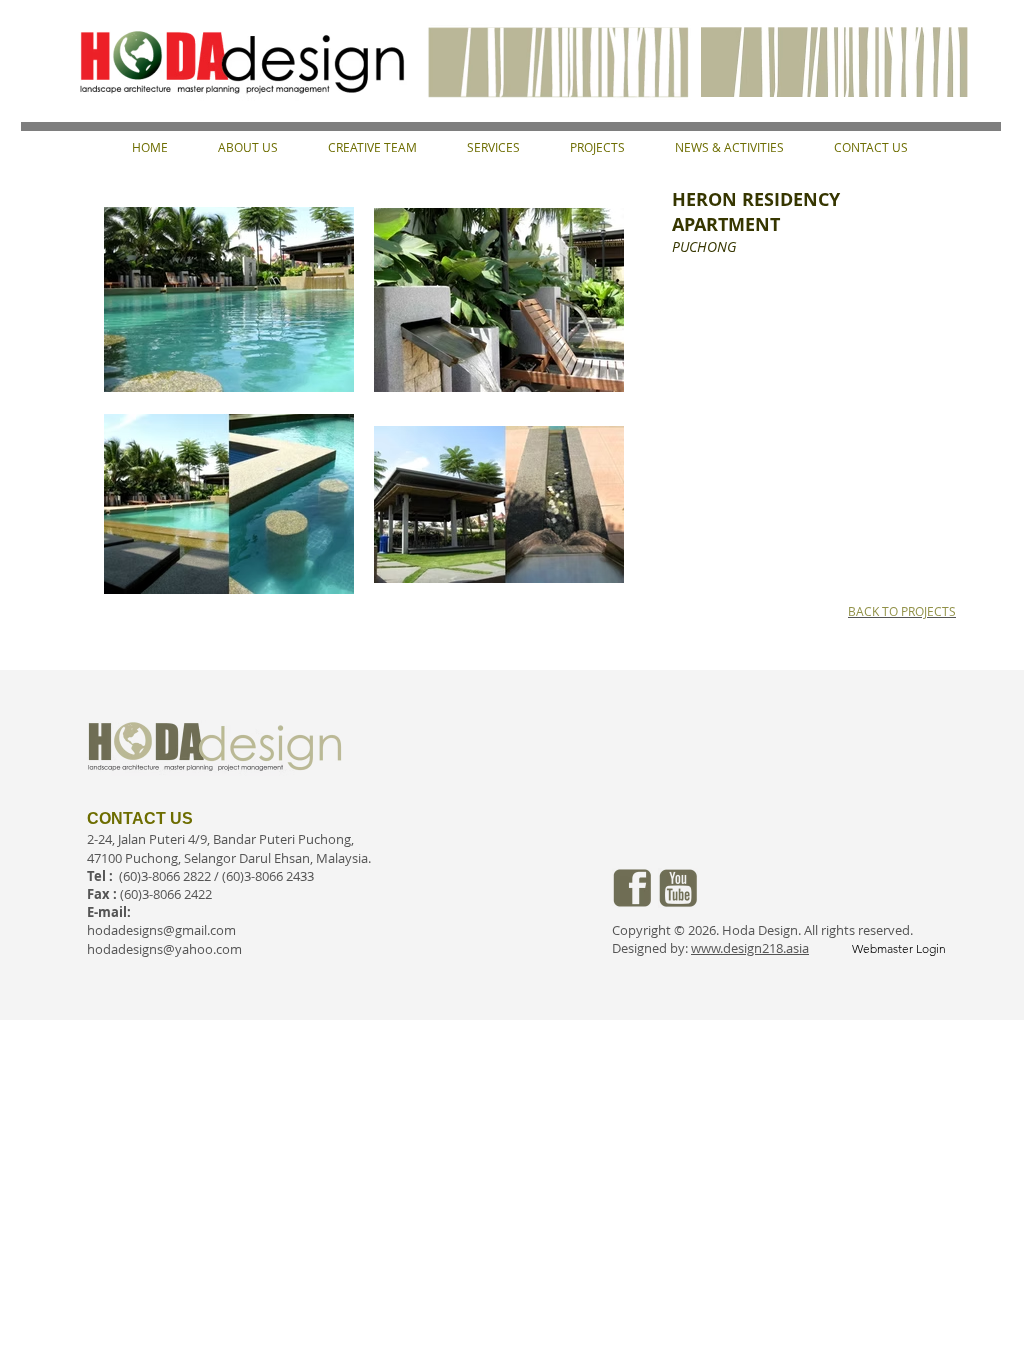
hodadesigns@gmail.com (161, 930)
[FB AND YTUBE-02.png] (678, 888)
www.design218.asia (750, 948)
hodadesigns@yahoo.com (164, 949)
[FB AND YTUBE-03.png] (632, 888)
